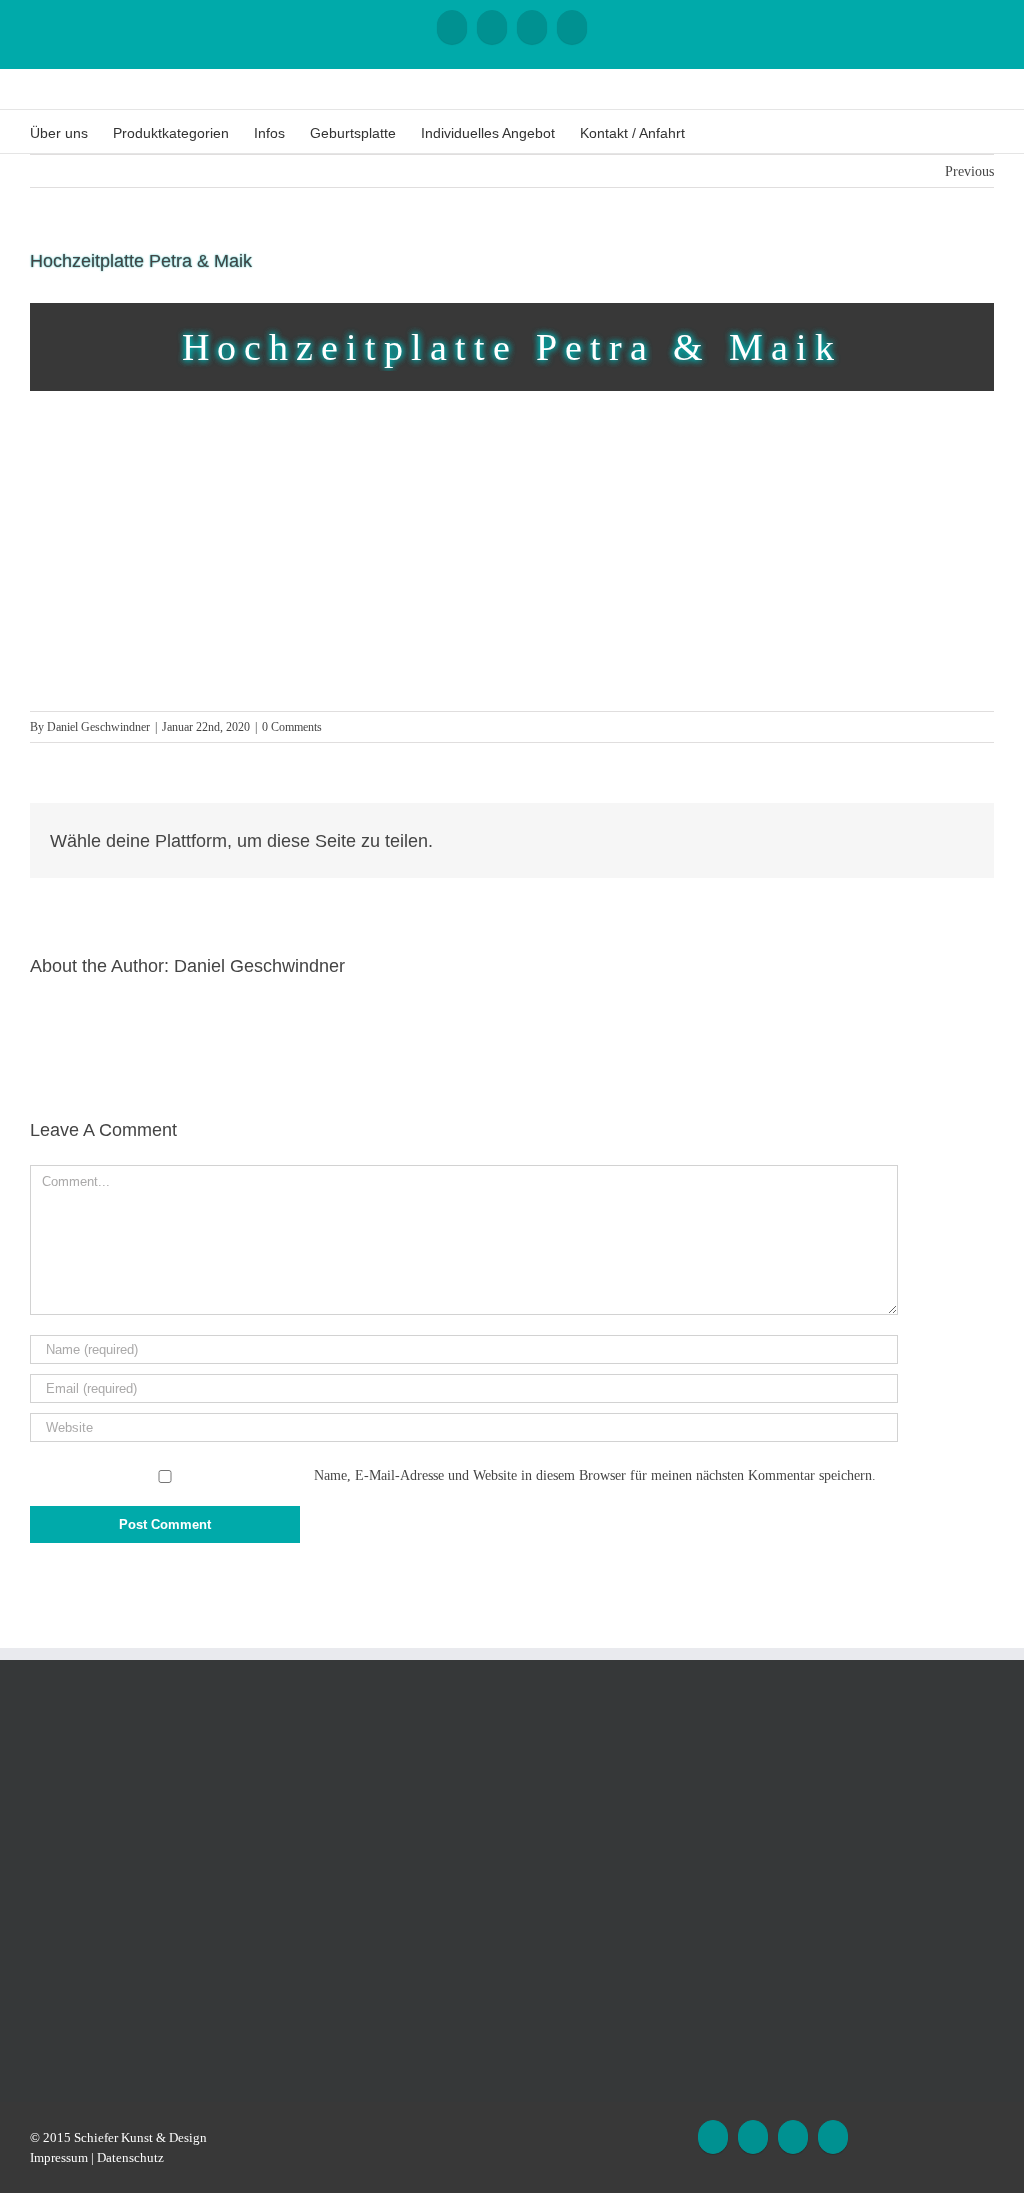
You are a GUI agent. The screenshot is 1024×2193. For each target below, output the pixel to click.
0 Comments (292, 727)
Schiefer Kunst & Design (140, 2137)
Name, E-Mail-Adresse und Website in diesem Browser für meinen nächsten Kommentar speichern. (595, 1475)
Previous (969, 171)
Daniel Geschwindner (98, 727)
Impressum (59, 2157)
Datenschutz (130, 2157)
